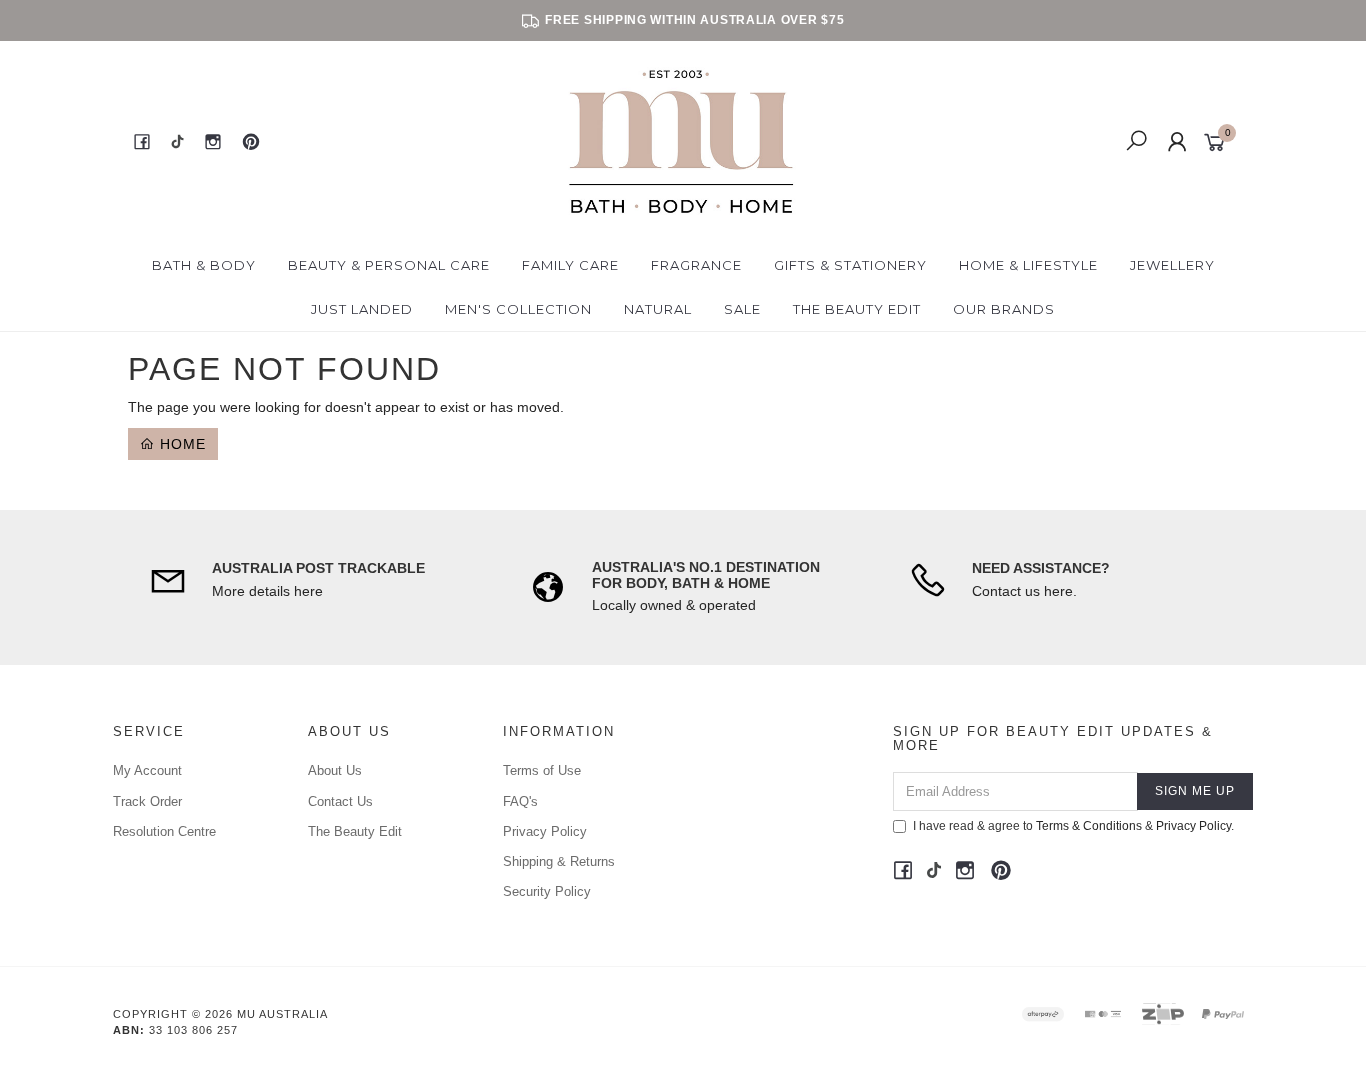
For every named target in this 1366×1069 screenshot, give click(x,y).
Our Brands (1004, 309)
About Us (335, 770)
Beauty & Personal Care (389, 265)
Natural (658, 309)
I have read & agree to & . (1073, 826)
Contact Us (340, 801)
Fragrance (696, 265)
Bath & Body (204, 265)
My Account (147, 770)
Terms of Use (542, 770)
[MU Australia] (681, 141)
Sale (742, 309)
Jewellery (1172, 265)
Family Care (570, 265)
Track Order (147, 801)
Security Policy (547, 891)
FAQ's (520, 801)
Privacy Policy (545, 831)
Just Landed (362, 309)
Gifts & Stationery (850, 265)
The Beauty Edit (857, 309)
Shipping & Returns (559, 861)
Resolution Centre (164, 831)
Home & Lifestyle (1028, 265)
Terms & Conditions (1089, 826)
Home (180, 444)
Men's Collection (518, 309)
